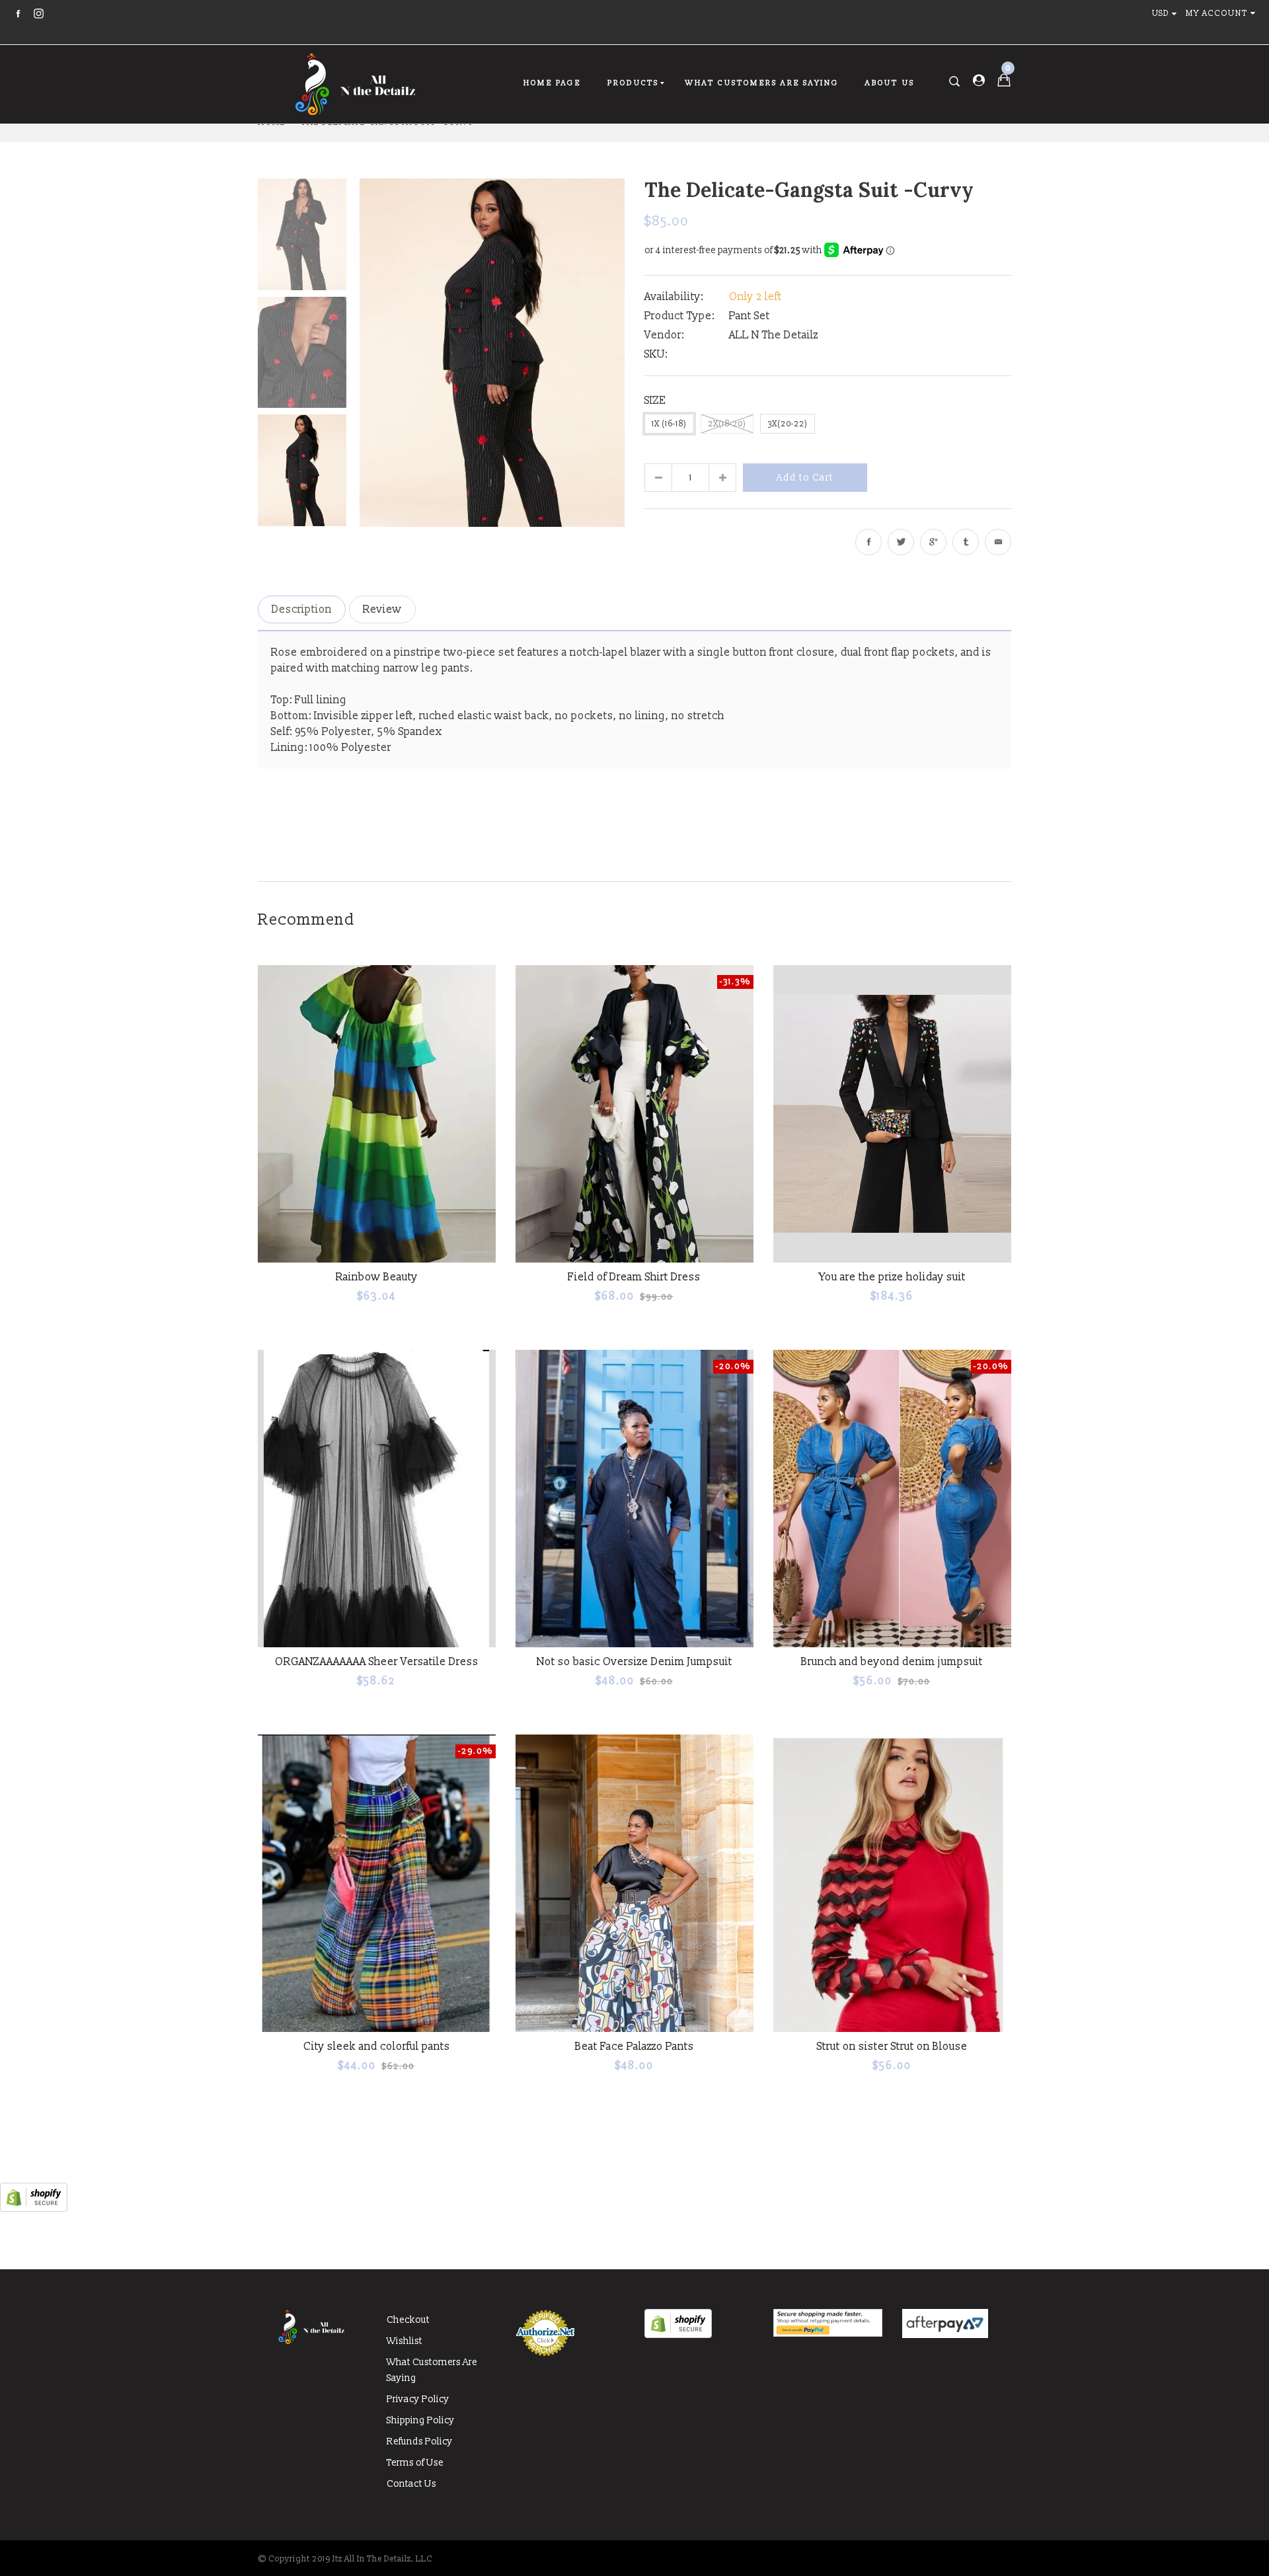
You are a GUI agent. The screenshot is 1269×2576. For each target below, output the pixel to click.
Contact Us (411, 2484)
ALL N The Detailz (774, 335)
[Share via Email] (998, 542)
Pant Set (750, 316)
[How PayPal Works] (828, 2334)
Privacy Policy (418, 2399)
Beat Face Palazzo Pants (634, 2047)
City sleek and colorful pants (377, 2047)
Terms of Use (415, 2463)
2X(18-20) (727, 424)
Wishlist (404, 2341)
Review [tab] (382, 609)
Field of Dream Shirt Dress (634, 1277)
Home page (552, 83)
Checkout (408, 2320)
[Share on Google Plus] (933, 542)
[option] (492, 352)
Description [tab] (302, 609)
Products (634, 83)
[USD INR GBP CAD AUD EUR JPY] (1167, 14)
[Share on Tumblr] (966, 542)
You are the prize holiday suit (892, 1277)
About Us (890, 83)
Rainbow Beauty (377, 1277)
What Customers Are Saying (762, 83)
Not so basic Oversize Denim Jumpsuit (634, 1662)
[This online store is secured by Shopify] (34, 2208)
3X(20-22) (788, 424)
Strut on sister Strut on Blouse (892, 2047)
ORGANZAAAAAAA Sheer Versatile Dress (377, 1662)
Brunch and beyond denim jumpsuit (892, 1662)
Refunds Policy (420, 2441)
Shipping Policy (421, 2420)
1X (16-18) (669, 424)
